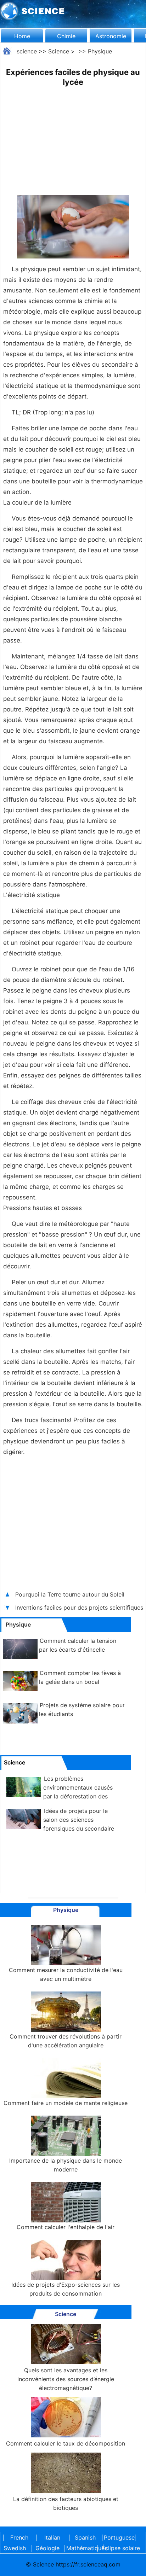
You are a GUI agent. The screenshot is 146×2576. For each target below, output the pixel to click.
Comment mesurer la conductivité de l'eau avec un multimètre (66, 1974)
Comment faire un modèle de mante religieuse (66, 2103)
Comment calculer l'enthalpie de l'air (66, 2227)
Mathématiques (80, 2548)
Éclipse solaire (121, 2548)
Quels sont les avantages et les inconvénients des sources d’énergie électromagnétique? (66, 2379)
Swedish (15, 2548)
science (27, 51)
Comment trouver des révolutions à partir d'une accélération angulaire (66, 2041)
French (19, 2537)
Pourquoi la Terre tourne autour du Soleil (71, 1594)
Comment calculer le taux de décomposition (66, 2443)
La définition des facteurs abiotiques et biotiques (66, 2503)
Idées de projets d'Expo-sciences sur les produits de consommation (66, 2289)
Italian (52, 2537)
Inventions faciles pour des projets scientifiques (80, 1607)
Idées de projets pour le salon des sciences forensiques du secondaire (79, 1820)
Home (22, 36)
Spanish (85, 2537)
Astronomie (111, 36)
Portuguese (118, 2537)
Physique (100, 51)
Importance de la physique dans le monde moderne (66, 2165)
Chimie (66, 36)
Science (59, 51)
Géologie (47, 2548)
